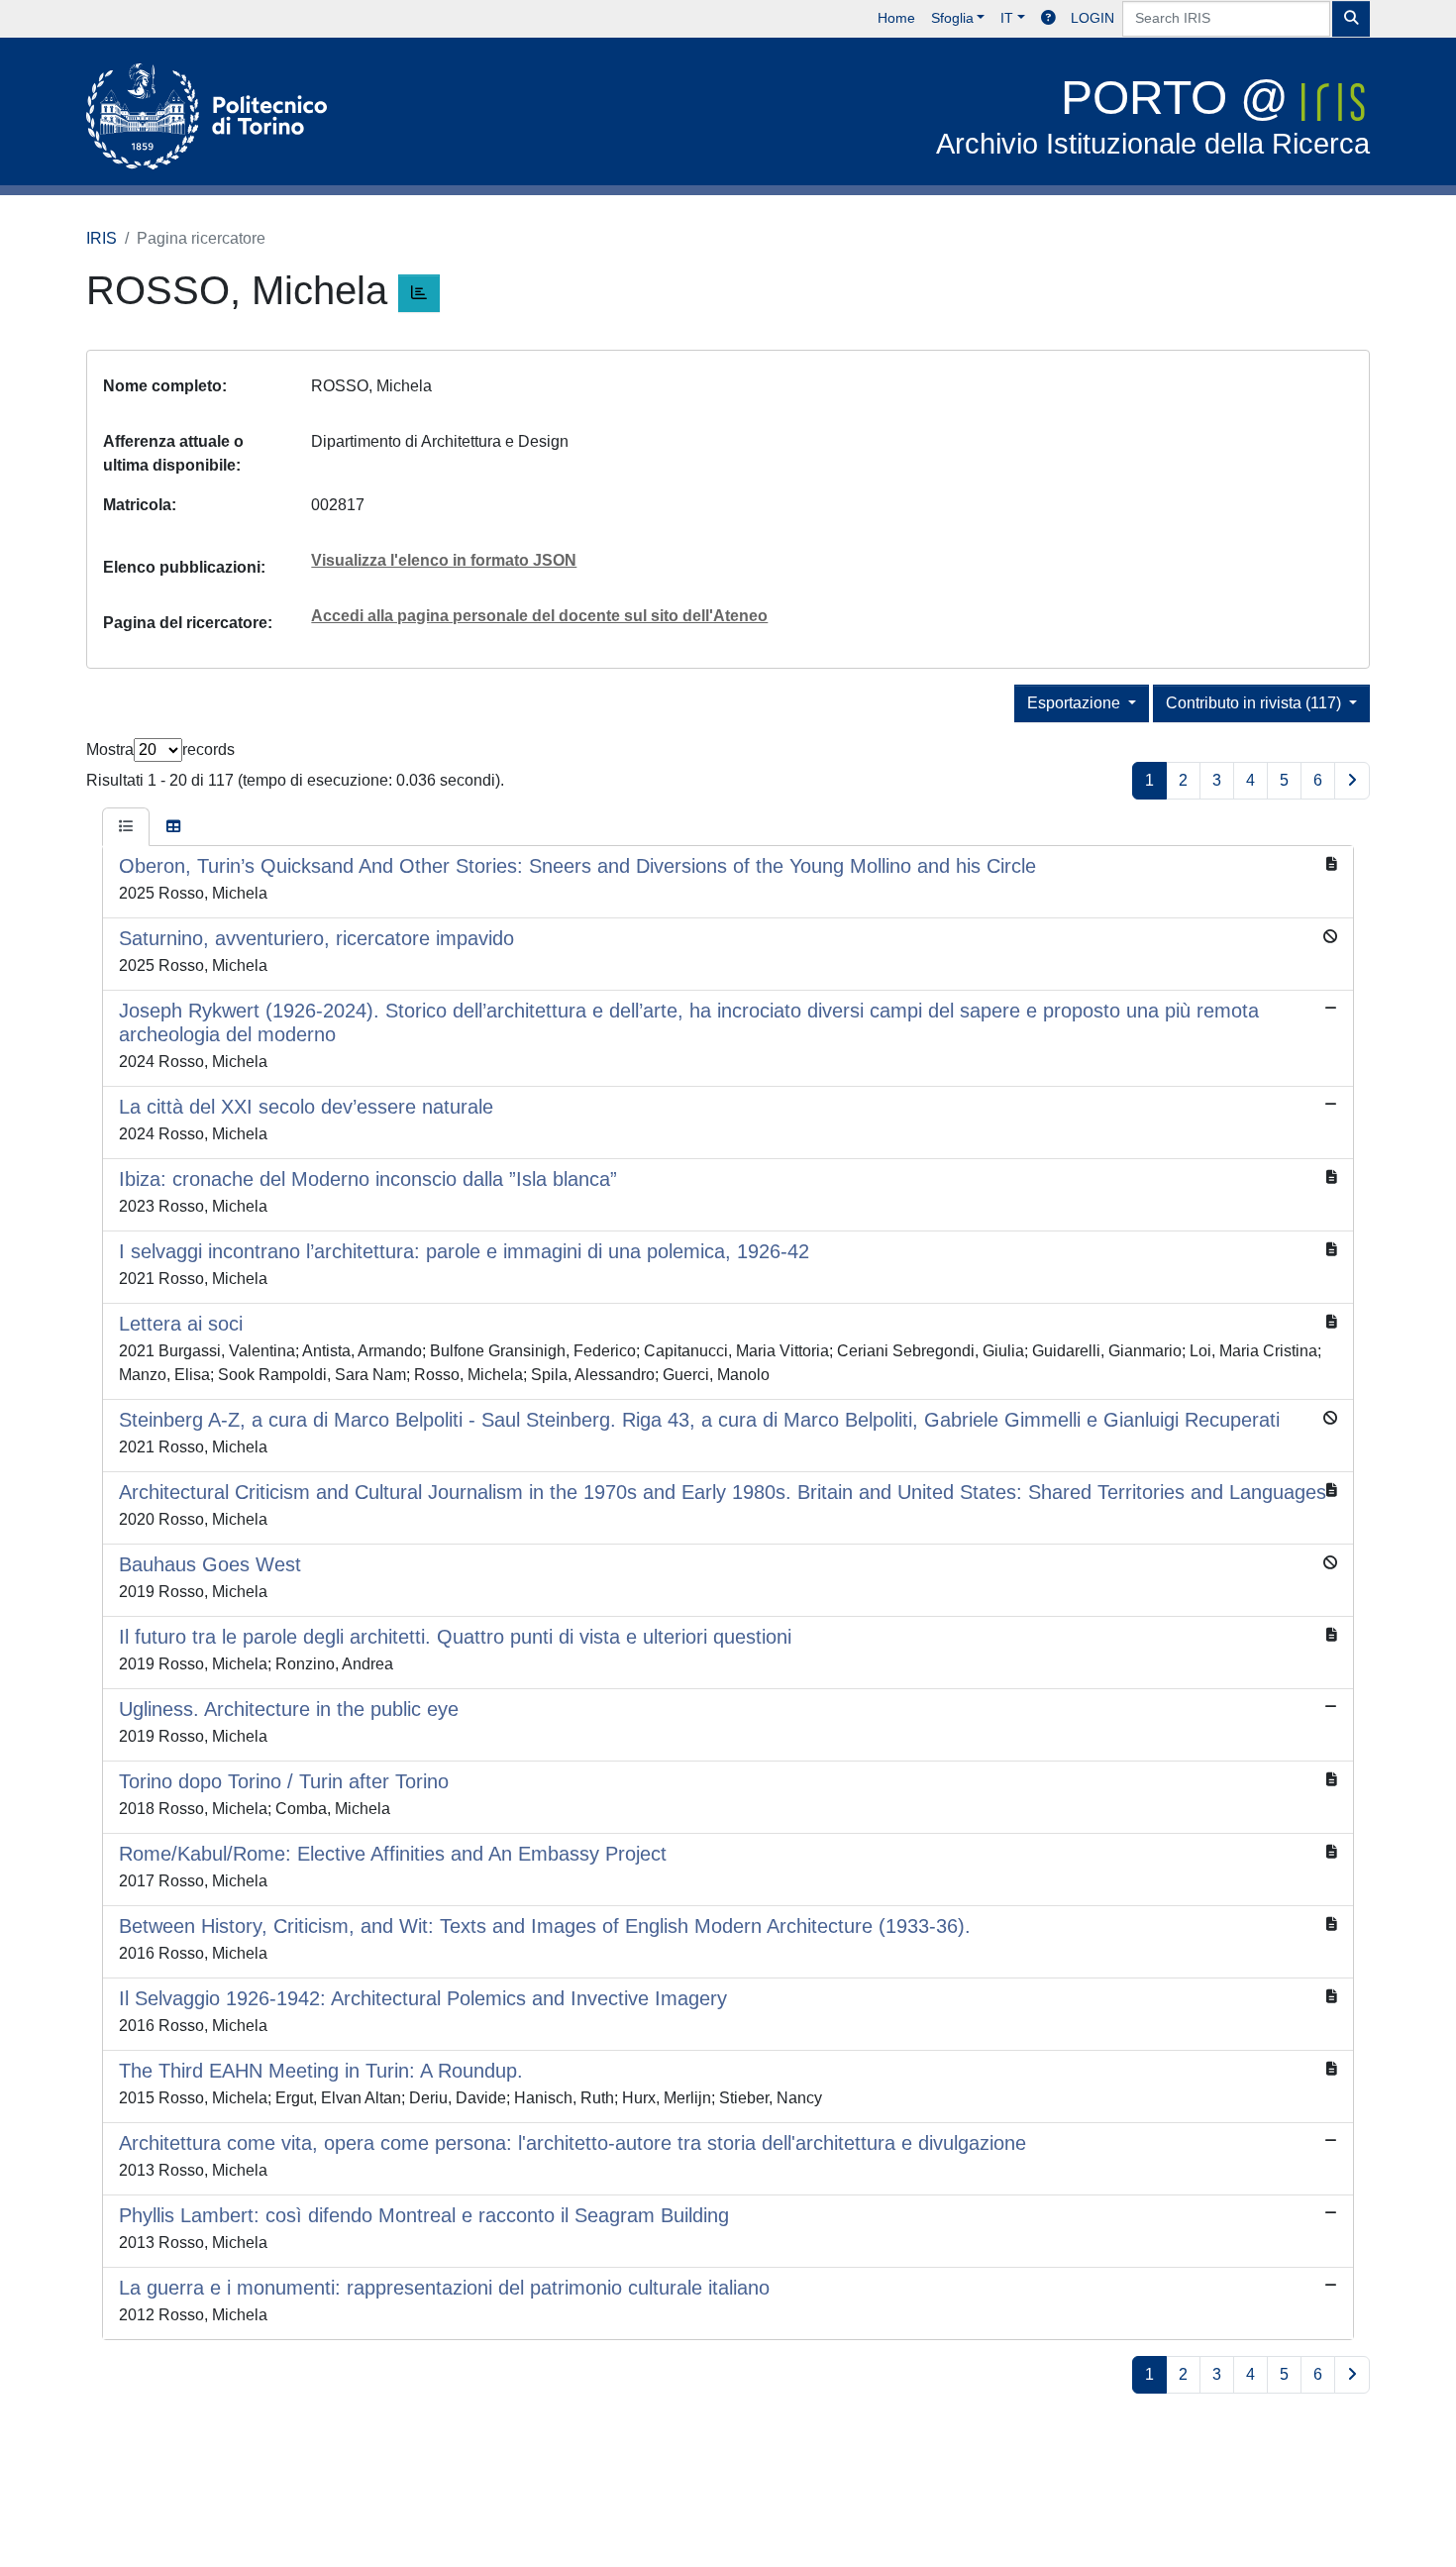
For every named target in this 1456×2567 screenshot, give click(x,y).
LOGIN (1092, 18)
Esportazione (1076, 703)
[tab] (126, 827)
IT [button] (1007, 18)
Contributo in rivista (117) (1255, 703)
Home (896, 18)
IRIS (102, 238)
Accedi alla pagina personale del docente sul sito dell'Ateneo (539, 616)
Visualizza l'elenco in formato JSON (444, 560)
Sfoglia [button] (952, 18)
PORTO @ (1153, 115)
